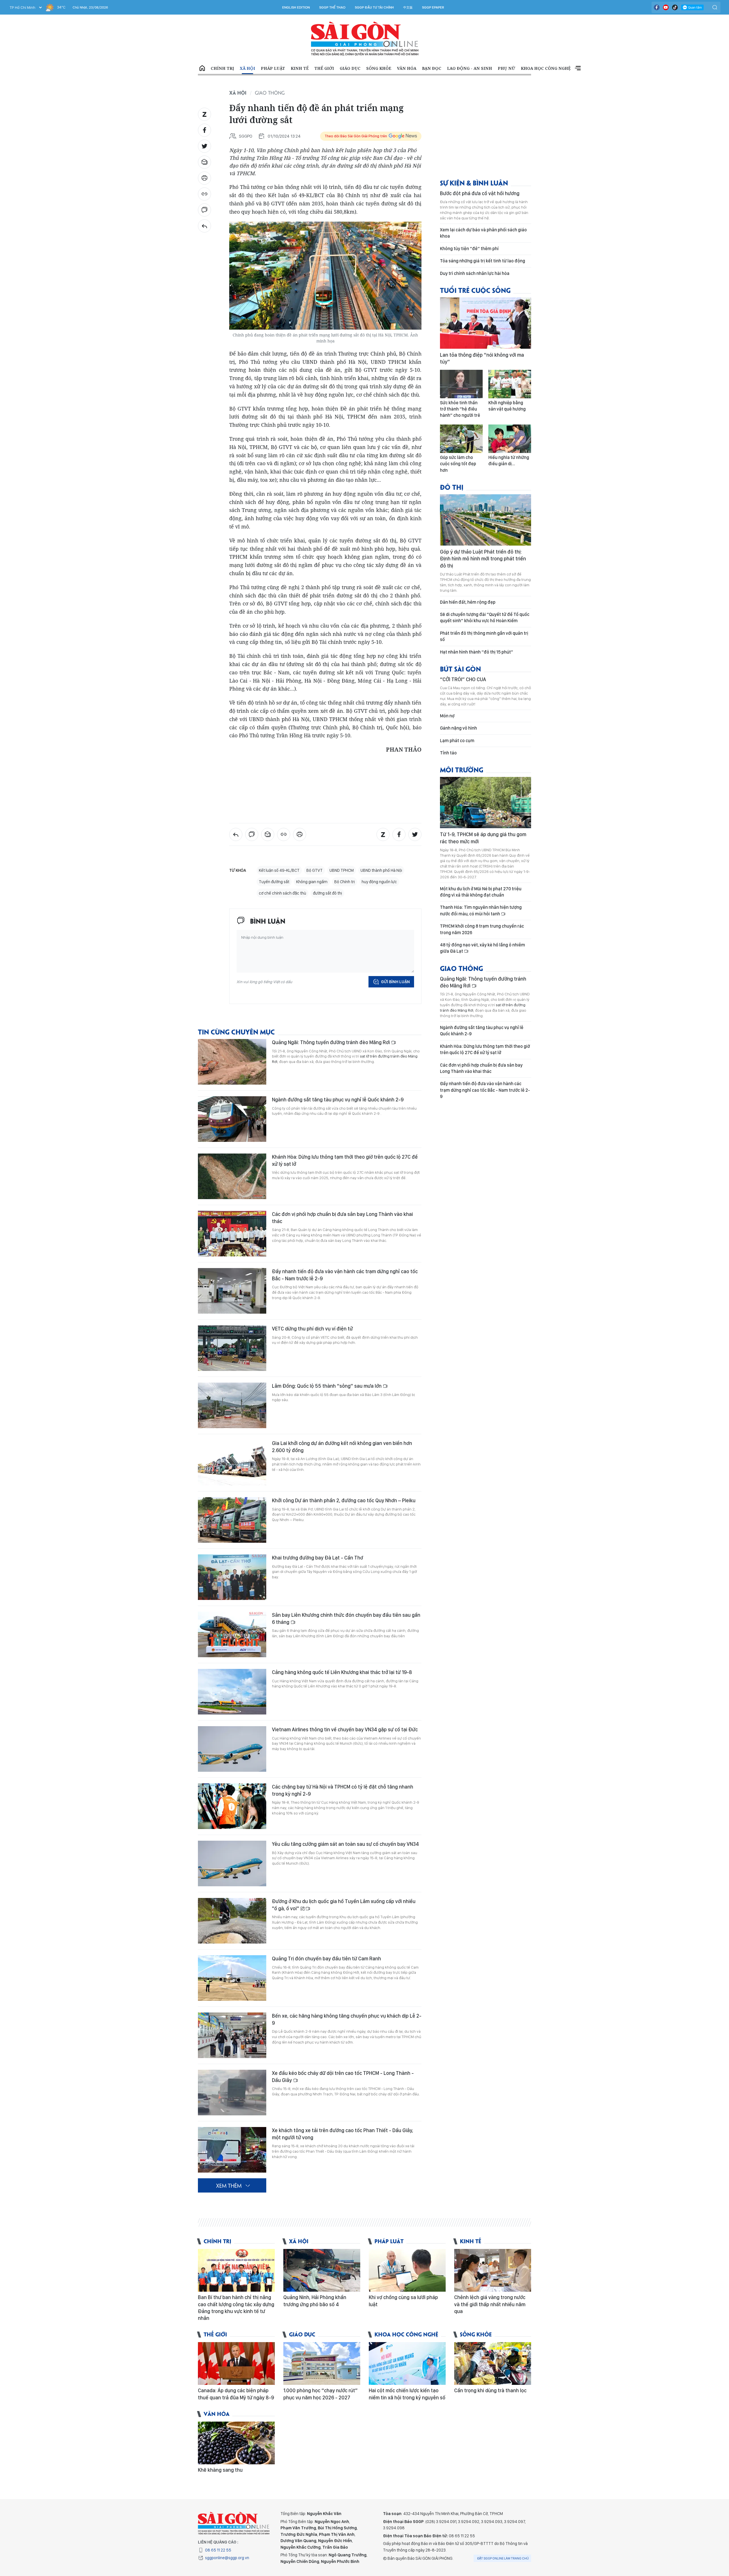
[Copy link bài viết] (204, 194)
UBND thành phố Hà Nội (381, 870)
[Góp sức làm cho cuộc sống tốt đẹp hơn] (461, 439)
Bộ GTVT (315, 870)
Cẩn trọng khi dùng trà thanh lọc (490, 2390)
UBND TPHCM (342, 870)
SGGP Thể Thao (332, 7)
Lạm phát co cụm (457, 741)
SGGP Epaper (433, 7)
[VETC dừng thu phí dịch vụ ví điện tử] (232, 1348)
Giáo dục (350, 68)
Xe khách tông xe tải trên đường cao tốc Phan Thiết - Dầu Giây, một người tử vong (343, 2134)
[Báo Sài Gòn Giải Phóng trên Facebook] (657, 7)
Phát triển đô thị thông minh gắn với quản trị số (484, 636)
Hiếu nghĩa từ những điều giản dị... (509, 461)
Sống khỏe (379, 68)
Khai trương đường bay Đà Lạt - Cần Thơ (318, 1558)
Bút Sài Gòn (460, 669)
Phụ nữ (506, 68)
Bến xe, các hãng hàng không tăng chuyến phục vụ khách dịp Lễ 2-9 (347, 2019)
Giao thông (270, 93)
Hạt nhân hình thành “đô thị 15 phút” (477, 652)
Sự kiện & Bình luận (474, 182)
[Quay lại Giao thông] (204, 226)
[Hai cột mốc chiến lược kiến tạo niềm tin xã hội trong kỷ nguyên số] (407, 2363)
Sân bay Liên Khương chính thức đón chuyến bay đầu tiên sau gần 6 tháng (346, 1618)
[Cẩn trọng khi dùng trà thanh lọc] (493, 2363)
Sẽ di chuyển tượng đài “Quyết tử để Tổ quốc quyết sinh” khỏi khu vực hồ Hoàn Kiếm (485, 618)
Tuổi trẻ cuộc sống (475, 290)
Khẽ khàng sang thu (220, 2470)
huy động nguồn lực (379, 882)
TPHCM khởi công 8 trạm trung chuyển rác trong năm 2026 (482, 929)
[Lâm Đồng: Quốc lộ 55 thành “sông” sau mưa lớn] (232, 1405)
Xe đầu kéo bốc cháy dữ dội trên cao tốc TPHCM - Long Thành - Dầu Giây (343, 2076)
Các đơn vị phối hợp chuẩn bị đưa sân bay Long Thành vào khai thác (342, 1217)
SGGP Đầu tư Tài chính (374, 7)
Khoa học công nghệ (546, 68)
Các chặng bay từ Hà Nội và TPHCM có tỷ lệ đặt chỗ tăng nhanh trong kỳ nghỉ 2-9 (343, 1790)
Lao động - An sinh (470, 68)
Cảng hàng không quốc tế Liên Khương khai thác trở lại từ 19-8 (342, 1672)
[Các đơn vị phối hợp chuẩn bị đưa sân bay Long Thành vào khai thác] (232, 1234)
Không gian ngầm (312, 882)
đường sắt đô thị (327, 893)
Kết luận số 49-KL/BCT (279, 870)
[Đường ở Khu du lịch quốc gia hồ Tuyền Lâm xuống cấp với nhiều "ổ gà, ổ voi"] (232, 1921)
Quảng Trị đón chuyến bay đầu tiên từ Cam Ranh (326, 1958)
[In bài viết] (204, 178)
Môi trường (462, 769)
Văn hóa (407, 68)
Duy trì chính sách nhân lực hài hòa (475, 273)
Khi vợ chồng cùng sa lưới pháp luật (403, 2301)
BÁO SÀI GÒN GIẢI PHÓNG (365, 39)
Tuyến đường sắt (274, 882)
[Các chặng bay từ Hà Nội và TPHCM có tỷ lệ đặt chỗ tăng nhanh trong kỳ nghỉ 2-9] (232, 1806)
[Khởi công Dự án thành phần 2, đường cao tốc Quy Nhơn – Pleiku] (232, 1520)
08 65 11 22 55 (218, 2550)
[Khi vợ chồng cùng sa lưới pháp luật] (407, 2270)
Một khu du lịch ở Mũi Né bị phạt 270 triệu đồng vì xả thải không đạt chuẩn (481, 892)
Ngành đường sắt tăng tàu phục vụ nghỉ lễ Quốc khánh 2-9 (338, 1100)
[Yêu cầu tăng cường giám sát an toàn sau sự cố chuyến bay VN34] (232, 1863)
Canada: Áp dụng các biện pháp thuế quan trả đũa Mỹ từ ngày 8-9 (236, 2394)
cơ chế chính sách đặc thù (282, 893)
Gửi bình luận (395, 982)
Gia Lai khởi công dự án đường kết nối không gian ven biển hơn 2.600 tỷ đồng (342, 1447)
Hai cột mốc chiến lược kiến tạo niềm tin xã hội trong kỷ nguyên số (407, 2394)
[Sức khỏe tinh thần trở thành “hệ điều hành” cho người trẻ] (461, 384)
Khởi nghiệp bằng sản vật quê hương (507, 406)
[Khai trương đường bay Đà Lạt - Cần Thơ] (232, 1577)
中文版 (408, 7)
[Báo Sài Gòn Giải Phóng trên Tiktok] (675, 7)
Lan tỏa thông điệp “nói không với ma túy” (482, 358)
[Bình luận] (204, 210)
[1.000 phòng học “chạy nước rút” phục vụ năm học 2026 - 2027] (322, 2363)
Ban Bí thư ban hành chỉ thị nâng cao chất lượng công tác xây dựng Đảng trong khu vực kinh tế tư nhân (236, 2308)
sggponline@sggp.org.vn (227, 2558)
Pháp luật (273, 68)
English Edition (296, 7)
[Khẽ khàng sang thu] (236, 2443)
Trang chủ (202, 68)
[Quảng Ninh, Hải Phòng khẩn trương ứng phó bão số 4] (322, 2270)
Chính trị (222, 68)
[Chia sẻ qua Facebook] (204, 130)
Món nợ (447, 716)
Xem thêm (578, 68)
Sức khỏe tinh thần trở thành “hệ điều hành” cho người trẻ (460, 409)
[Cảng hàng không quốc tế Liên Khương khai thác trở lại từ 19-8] (232, 1692)
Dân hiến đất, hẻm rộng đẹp (468, 602)
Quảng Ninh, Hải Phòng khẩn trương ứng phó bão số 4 (315, 2301)
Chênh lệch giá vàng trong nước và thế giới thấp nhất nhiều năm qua (490, 2304)
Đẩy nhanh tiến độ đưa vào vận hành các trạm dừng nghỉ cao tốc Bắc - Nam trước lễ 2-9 (345, 1275)
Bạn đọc (432, 68)
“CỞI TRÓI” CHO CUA (463, 679)
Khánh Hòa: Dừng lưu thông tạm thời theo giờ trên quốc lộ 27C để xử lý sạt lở (345, 1160)
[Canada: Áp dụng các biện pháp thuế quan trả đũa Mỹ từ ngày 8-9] (236, 2363)
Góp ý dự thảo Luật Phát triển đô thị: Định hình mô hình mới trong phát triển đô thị (483, 559)
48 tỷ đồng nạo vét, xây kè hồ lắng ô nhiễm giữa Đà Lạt (483, 948)
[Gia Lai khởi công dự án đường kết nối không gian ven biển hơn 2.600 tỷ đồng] (232, 1463)
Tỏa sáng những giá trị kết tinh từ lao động (483, 261)
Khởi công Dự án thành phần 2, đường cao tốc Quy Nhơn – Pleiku (344, 1500)
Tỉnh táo (448, 753)
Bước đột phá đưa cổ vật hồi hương (480, 193)
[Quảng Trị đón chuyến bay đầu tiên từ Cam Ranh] (232, 1978)
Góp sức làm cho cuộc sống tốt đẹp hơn (458, 464)
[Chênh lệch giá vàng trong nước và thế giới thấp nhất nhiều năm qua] (493, 2270)
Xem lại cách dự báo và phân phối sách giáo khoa (483, 233)
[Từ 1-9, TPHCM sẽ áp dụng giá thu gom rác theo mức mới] (486, 803)
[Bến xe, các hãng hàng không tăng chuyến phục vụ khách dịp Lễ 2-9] (232, 2035)
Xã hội (247, 68)
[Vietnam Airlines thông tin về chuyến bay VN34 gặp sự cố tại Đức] (232, 1749)
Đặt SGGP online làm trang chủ (503, 2558)
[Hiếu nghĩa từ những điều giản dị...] (510, 439)
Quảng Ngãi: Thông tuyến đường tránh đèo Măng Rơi (331, 1042)
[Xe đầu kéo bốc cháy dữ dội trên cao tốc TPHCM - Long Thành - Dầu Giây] (232, 2093)
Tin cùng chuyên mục (236, 1031)
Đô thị (452, 487)
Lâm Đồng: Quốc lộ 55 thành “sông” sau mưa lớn (327, 1386)
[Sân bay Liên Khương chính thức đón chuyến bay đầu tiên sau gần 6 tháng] (232, 1634)
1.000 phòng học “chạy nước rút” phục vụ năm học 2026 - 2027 (321, 2394)
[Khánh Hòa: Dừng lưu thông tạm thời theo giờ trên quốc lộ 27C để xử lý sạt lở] (232, 1176)
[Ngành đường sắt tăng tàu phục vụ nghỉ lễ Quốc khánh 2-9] (232, 1119)
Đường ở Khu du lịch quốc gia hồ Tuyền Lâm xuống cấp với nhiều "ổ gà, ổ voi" (344, 1905)
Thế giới (324, 68)
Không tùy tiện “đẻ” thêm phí (469, 249)
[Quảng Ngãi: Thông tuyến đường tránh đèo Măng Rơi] (232, 1062)
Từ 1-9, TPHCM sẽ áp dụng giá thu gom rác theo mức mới (483, 838)
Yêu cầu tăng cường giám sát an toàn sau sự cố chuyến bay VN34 (345, 1844)
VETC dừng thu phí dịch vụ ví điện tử (312, 1329)
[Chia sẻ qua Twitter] (204, 146)
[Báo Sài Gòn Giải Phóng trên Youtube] (666, 7)
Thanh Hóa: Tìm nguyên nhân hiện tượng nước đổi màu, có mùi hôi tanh (481, 910)
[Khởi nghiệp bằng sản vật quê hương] (510, 384)
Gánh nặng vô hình (458, 728)
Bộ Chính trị (345, 882)
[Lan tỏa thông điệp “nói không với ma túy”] (486, 323)
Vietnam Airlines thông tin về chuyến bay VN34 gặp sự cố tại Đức (345, 1729)
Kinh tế (300, 68)
